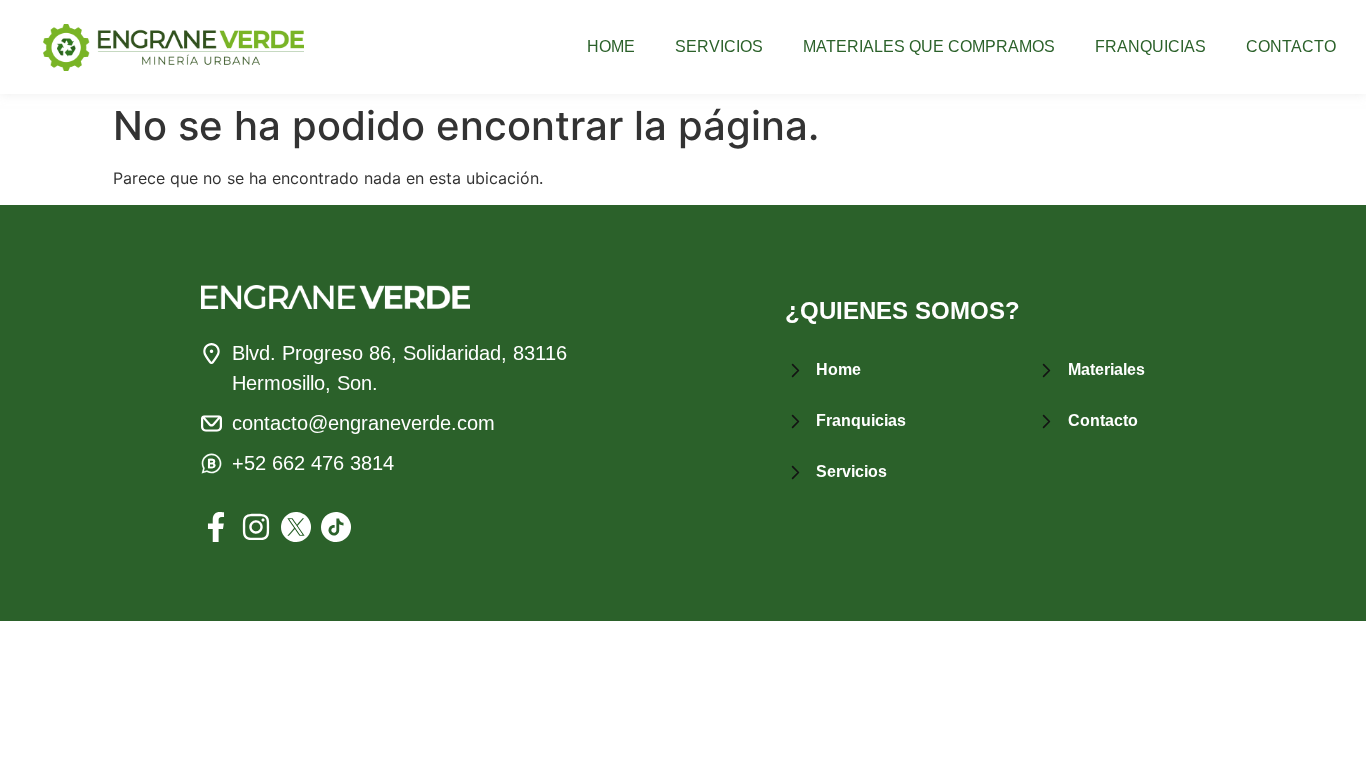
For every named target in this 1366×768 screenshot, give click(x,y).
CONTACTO (1291, 47)
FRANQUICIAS (1150, 47)
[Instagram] (256, 527)
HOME (611, 47)
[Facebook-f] (216, 527)
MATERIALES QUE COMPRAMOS (929, 47)
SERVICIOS (719, 47)
